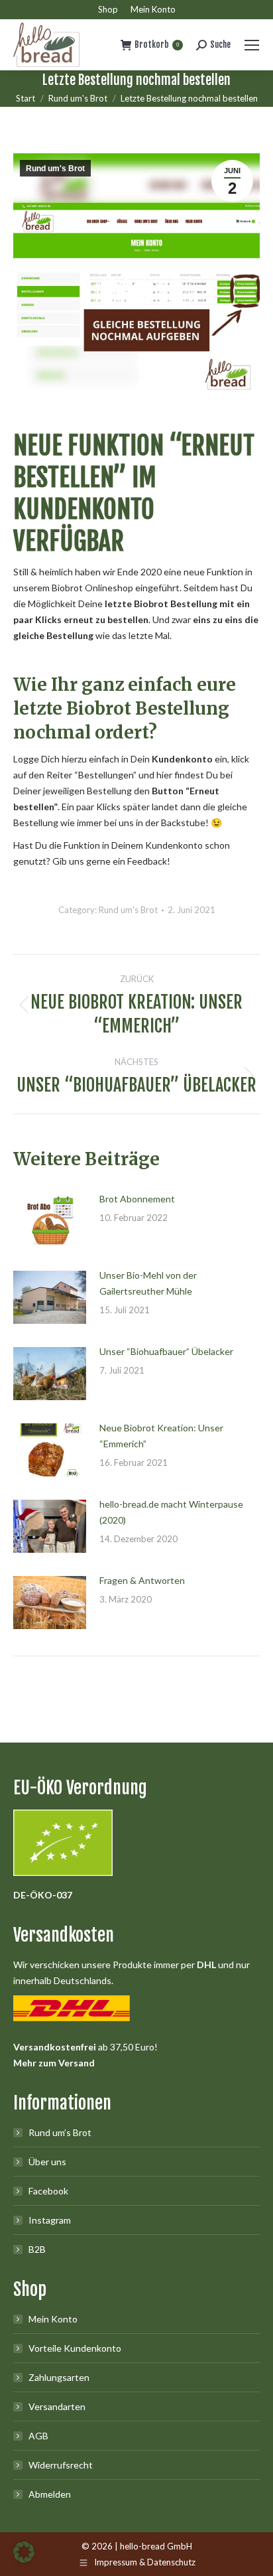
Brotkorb (157, 44)
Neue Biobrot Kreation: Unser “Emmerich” (161, 1436)
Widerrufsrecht (61, 2465)
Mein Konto (53, 2319)
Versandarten (57, 2406)
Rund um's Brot (55, 169)
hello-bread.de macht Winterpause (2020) (171, 1512)
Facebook (48, 2191)
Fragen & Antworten (142, 1580)
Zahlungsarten (59, 2377)
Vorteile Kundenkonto (75, 2348)
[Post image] (50, 1221)
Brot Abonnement (137, 1199)
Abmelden (50, 2494)
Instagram (50, 2220)
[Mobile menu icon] (252, 45)
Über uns (47, 2162)
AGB (38, 2436)
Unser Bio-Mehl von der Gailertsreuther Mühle (148, 1283)
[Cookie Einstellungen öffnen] (24, 2559)
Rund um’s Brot (60, 2132)
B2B (37, 2249)
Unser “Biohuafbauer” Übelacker (166, 1351)
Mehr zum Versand (54, 2063)
